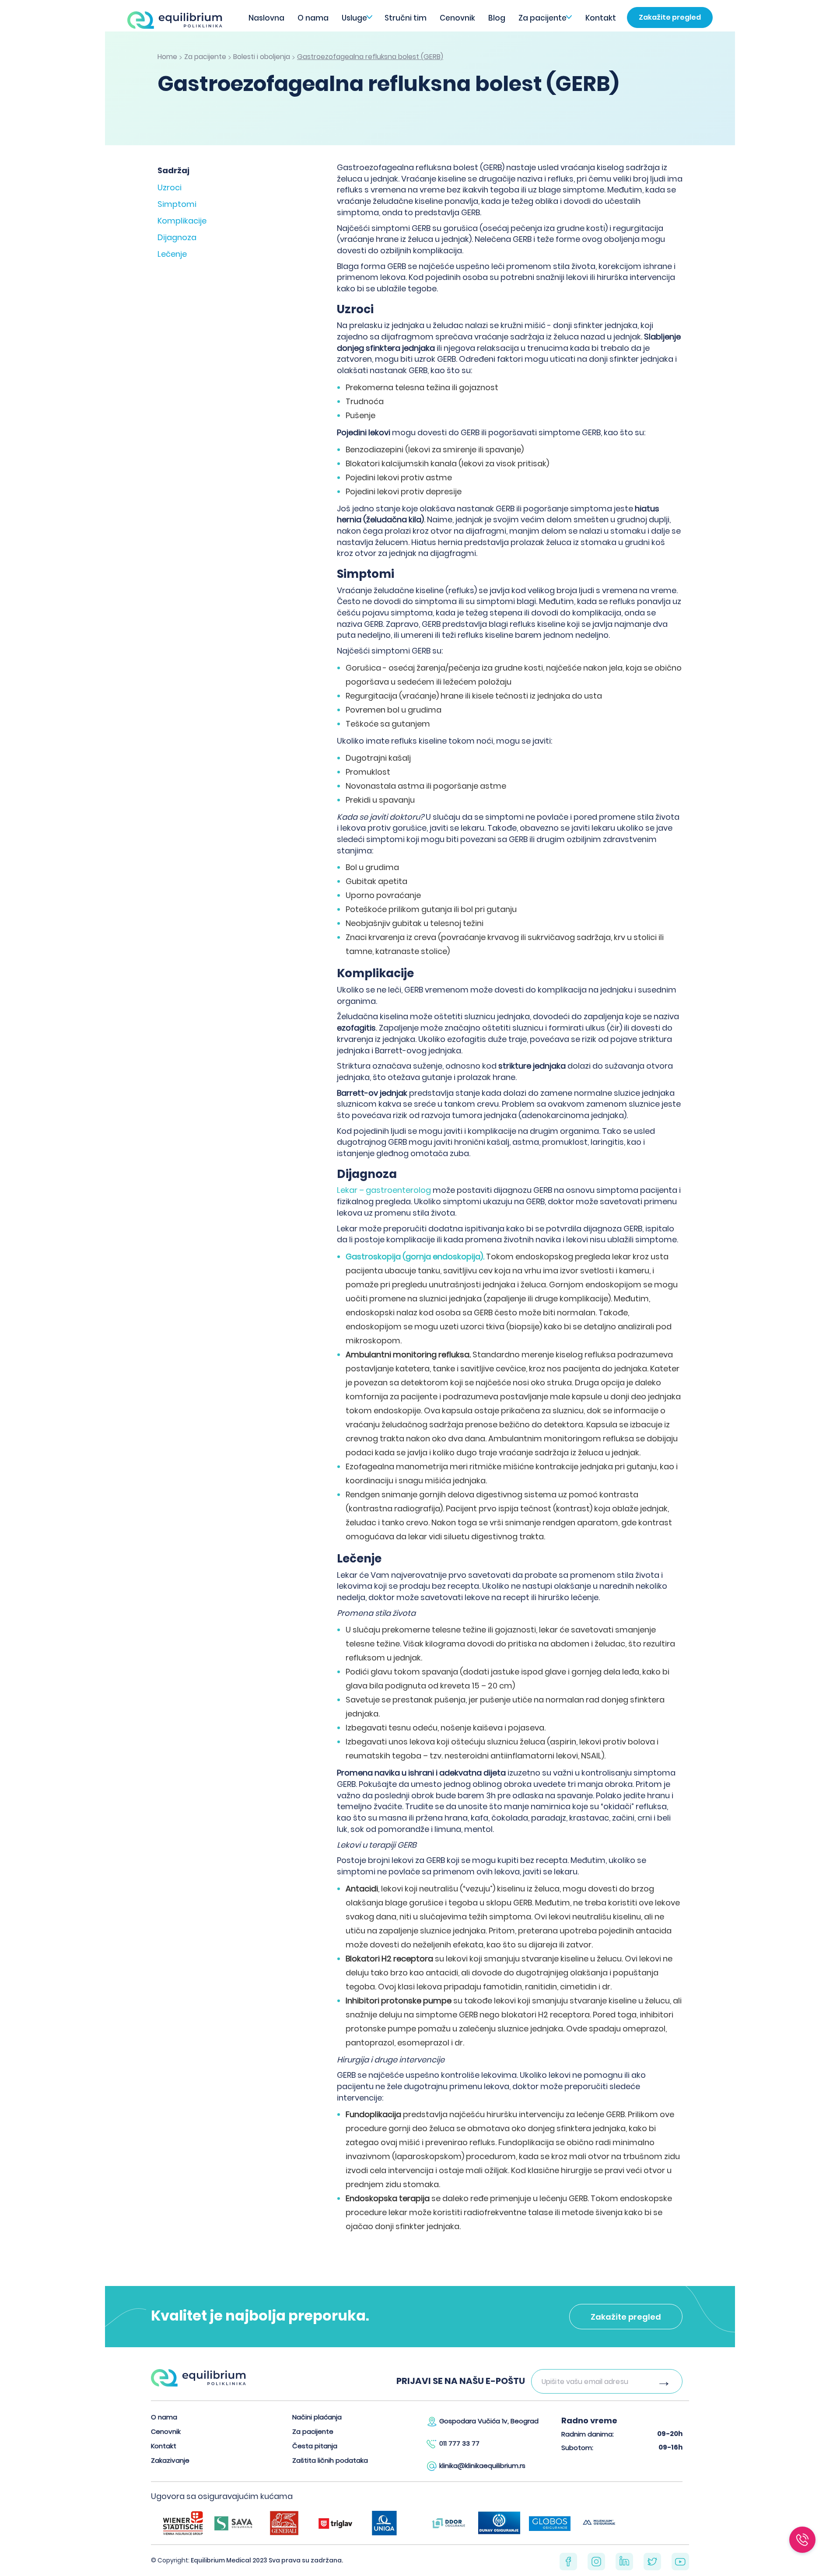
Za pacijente (542, 18)
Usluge (354, 18)
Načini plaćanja (317, 2417)
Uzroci (170, 187)
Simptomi (177, 204)
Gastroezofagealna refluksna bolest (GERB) (370, 57)
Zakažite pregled (670, 17)
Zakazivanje (170, 2460)
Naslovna (266, 18)
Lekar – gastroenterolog (384, 1190)
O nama (313, 18)
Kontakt (601, 18)
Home (167, 57)
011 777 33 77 (459, 2443)
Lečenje (172, 254)
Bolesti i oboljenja (262, 57)
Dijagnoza (177, 237)
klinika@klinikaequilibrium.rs (482, 2466)
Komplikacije (182, 221)
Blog (497, 18)
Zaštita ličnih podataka (330, 2460)
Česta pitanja (315, 2446)
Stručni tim (406, 18)
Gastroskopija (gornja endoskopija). (416, 1257)
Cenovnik (457, 18)
